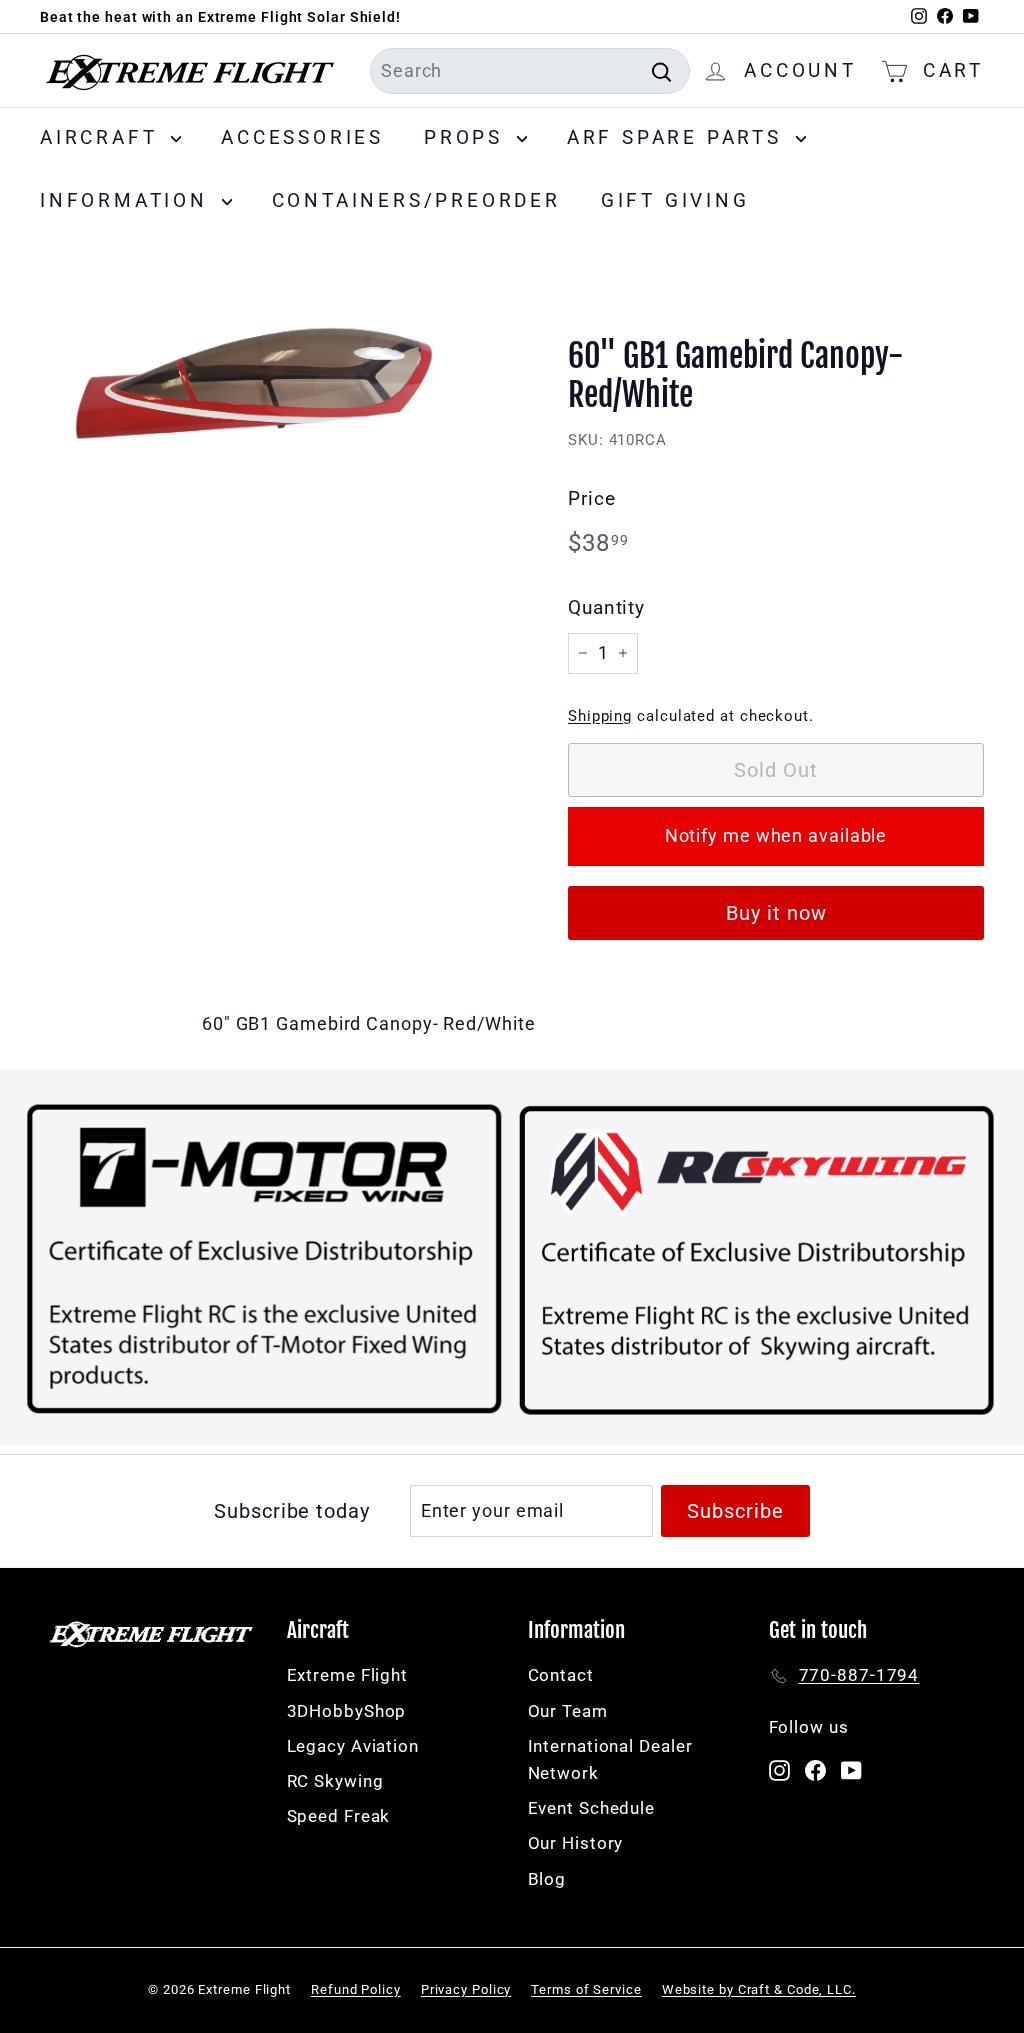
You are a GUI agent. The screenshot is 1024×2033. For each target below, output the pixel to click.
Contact (561, 1675)
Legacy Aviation (353, 1746)
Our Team (568, 1711)
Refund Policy (356, 1989)
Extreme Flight (348, 1675)
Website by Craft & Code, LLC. (759, 1989)
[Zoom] (270, 394)
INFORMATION (128, 200)
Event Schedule (592, 1808)
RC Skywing (335, 1781)
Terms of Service (586, 1989)
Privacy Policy (466, 1989)
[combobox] (530, 71)
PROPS (468, 137)
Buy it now (776, 913)
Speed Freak (339, 1816)
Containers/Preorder (416, 200)
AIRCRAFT (103, 137)
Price (592, 498)
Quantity (606, 607)
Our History (576, 1843)
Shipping (600, 716)
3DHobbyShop (347, 1711)
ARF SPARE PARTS (679, 137)
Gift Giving (675, 200)
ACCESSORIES (302, 137)
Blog (547, 1879)
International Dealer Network (610, 1759)
